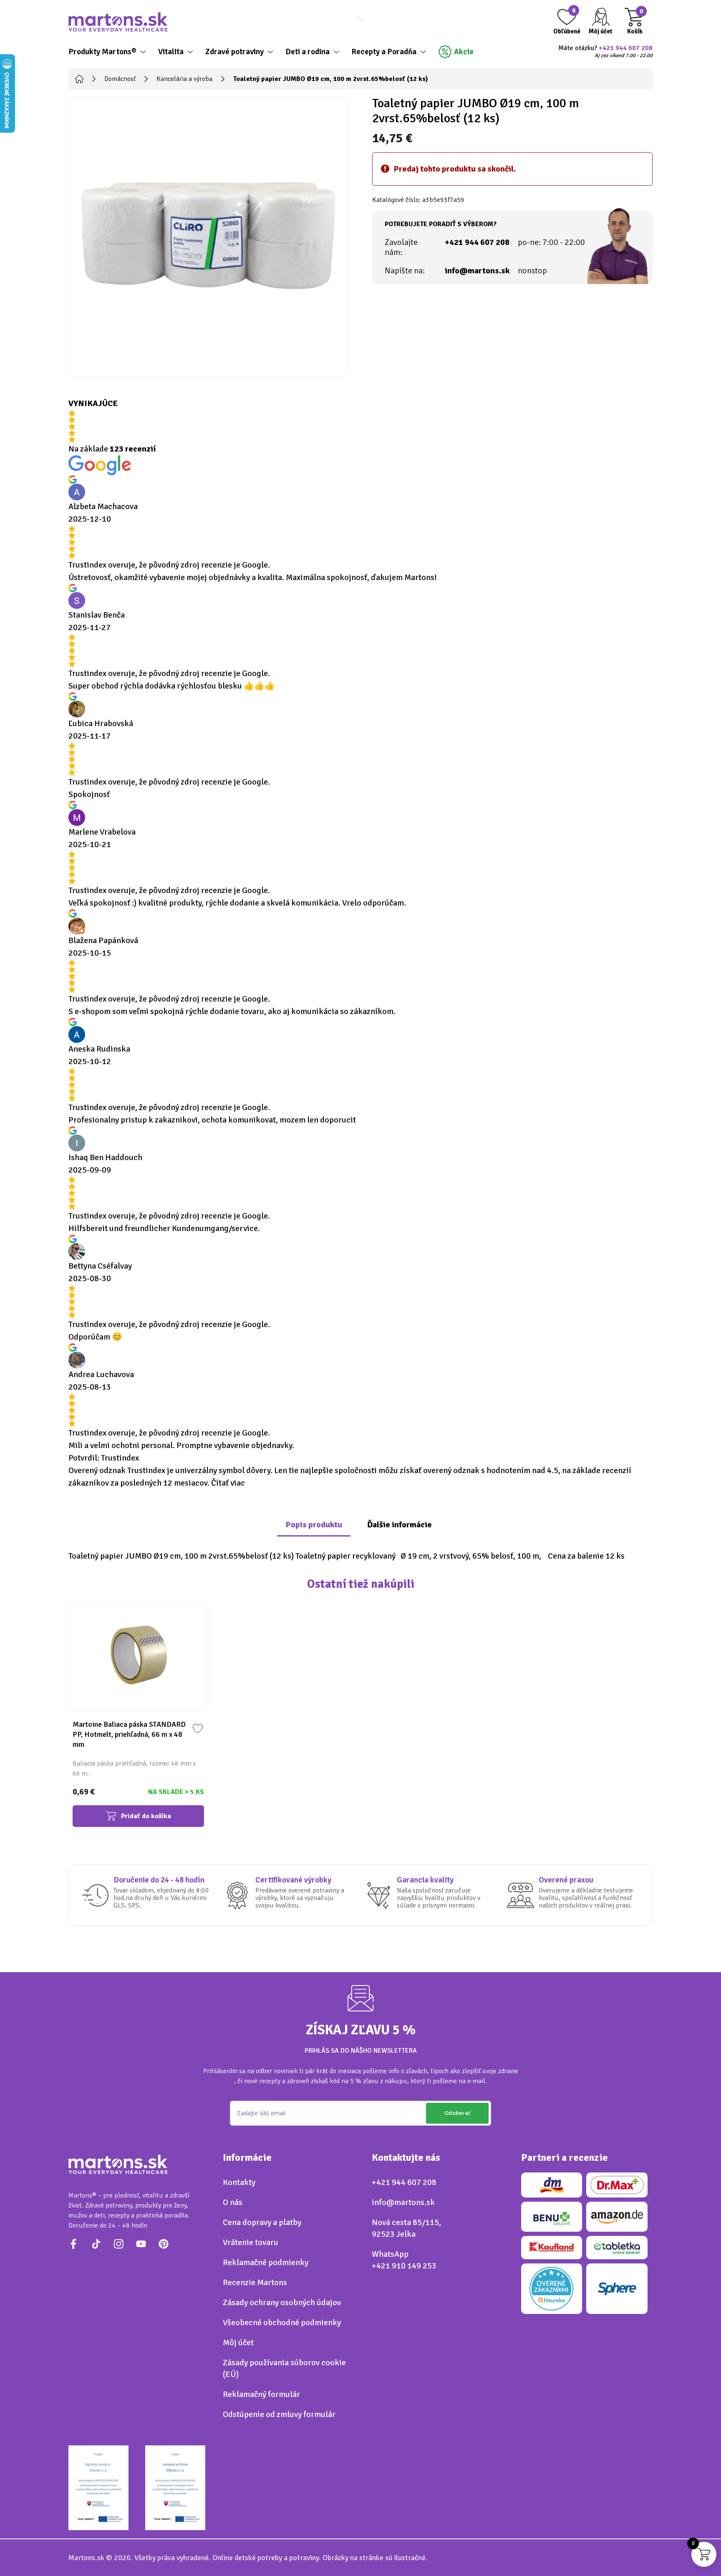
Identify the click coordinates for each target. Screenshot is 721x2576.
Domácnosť (120, 79)
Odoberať (457, 2113)
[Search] (352, 22)
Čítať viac (228, 1483)
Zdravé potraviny (234, 52)
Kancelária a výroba (184, 79)
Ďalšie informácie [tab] (400, 1525)
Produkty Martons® (102, 52)
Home (79, 79)
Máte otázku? (605, 52)
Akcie (464, 52)
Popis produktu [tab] (314, 1525)
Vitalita (171, 52)
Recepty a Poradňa (384, 52)
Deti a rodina (308, 52)
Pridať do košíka (146, 1816)
